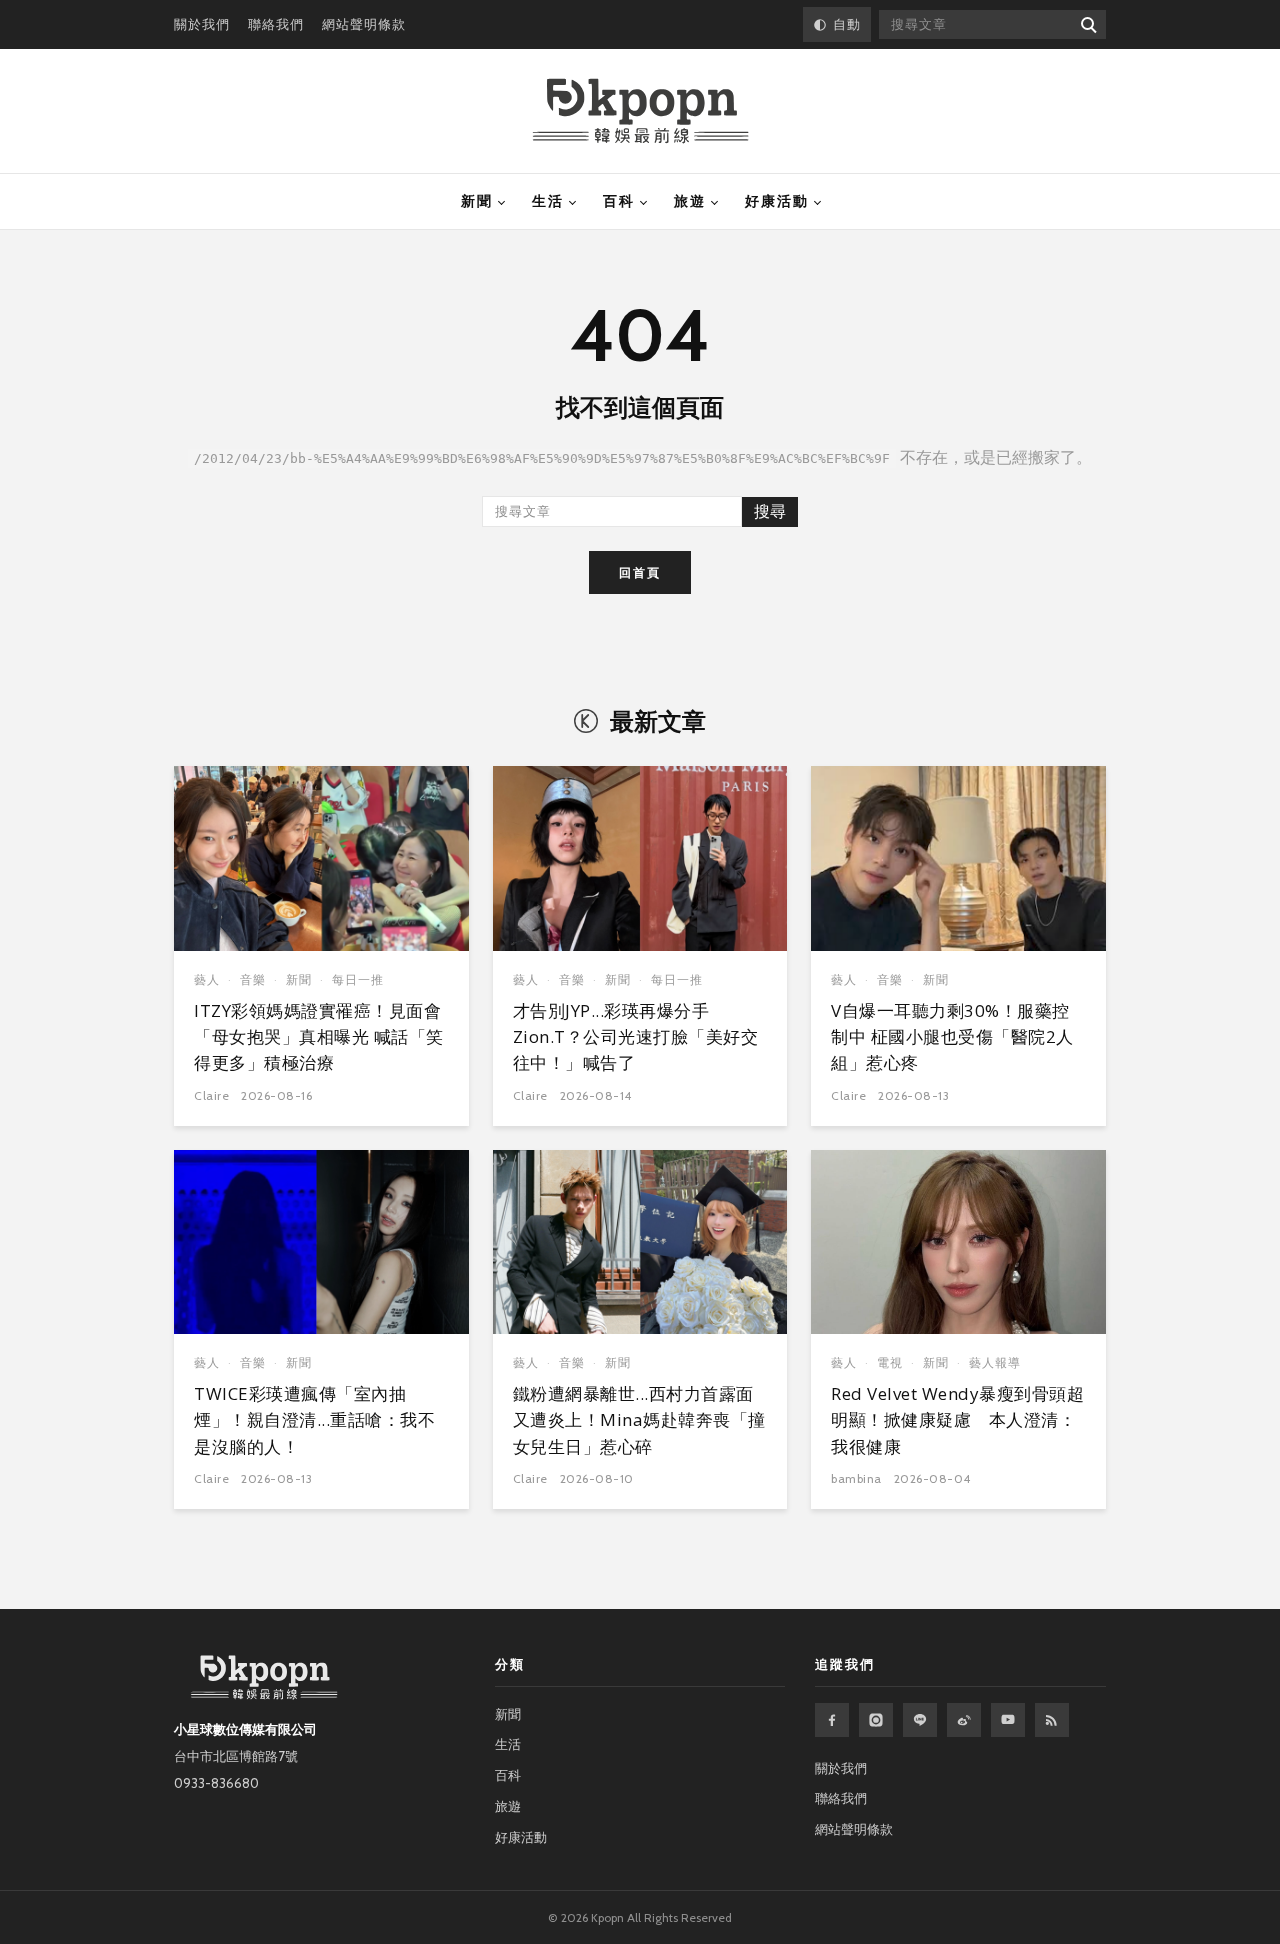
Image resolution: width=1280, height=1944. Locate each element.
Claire (211, 1095)
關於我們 (202, 24)
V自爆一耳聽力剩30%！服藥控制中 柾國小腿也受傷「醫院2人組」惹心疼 (952, 1037)
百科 (619, 201)
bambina (856, 1478)
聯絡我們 (276, 24)
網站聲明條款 (364, 24)
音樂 (253, 979)
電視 (890, 1362)
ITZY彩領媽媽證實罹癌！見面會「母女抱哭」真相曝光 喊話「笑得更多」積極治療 (319, 1037)
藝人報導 (995, 1362)
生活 (548, 201)
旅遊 (690, 201)
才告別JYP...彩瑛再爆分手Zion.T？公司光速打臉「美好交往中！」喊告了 (636, 1037)
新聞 (477, 201)
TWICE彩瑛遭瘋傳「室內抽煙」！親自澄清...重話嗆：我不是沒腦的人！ (314, 1420)
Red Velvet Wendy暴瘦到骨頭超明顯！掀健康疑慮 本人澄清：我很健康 (957, 1420)
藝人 (207, 979)
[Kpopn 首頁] (640, 111)
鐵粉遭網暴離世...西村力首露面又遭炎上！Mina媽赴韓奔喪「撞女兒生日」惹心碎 (639, 1420)
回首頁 (640, 572)
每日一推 (358, 979)
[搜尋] (1087, 24)
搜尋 (770, 511)
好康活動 (777, 201)
